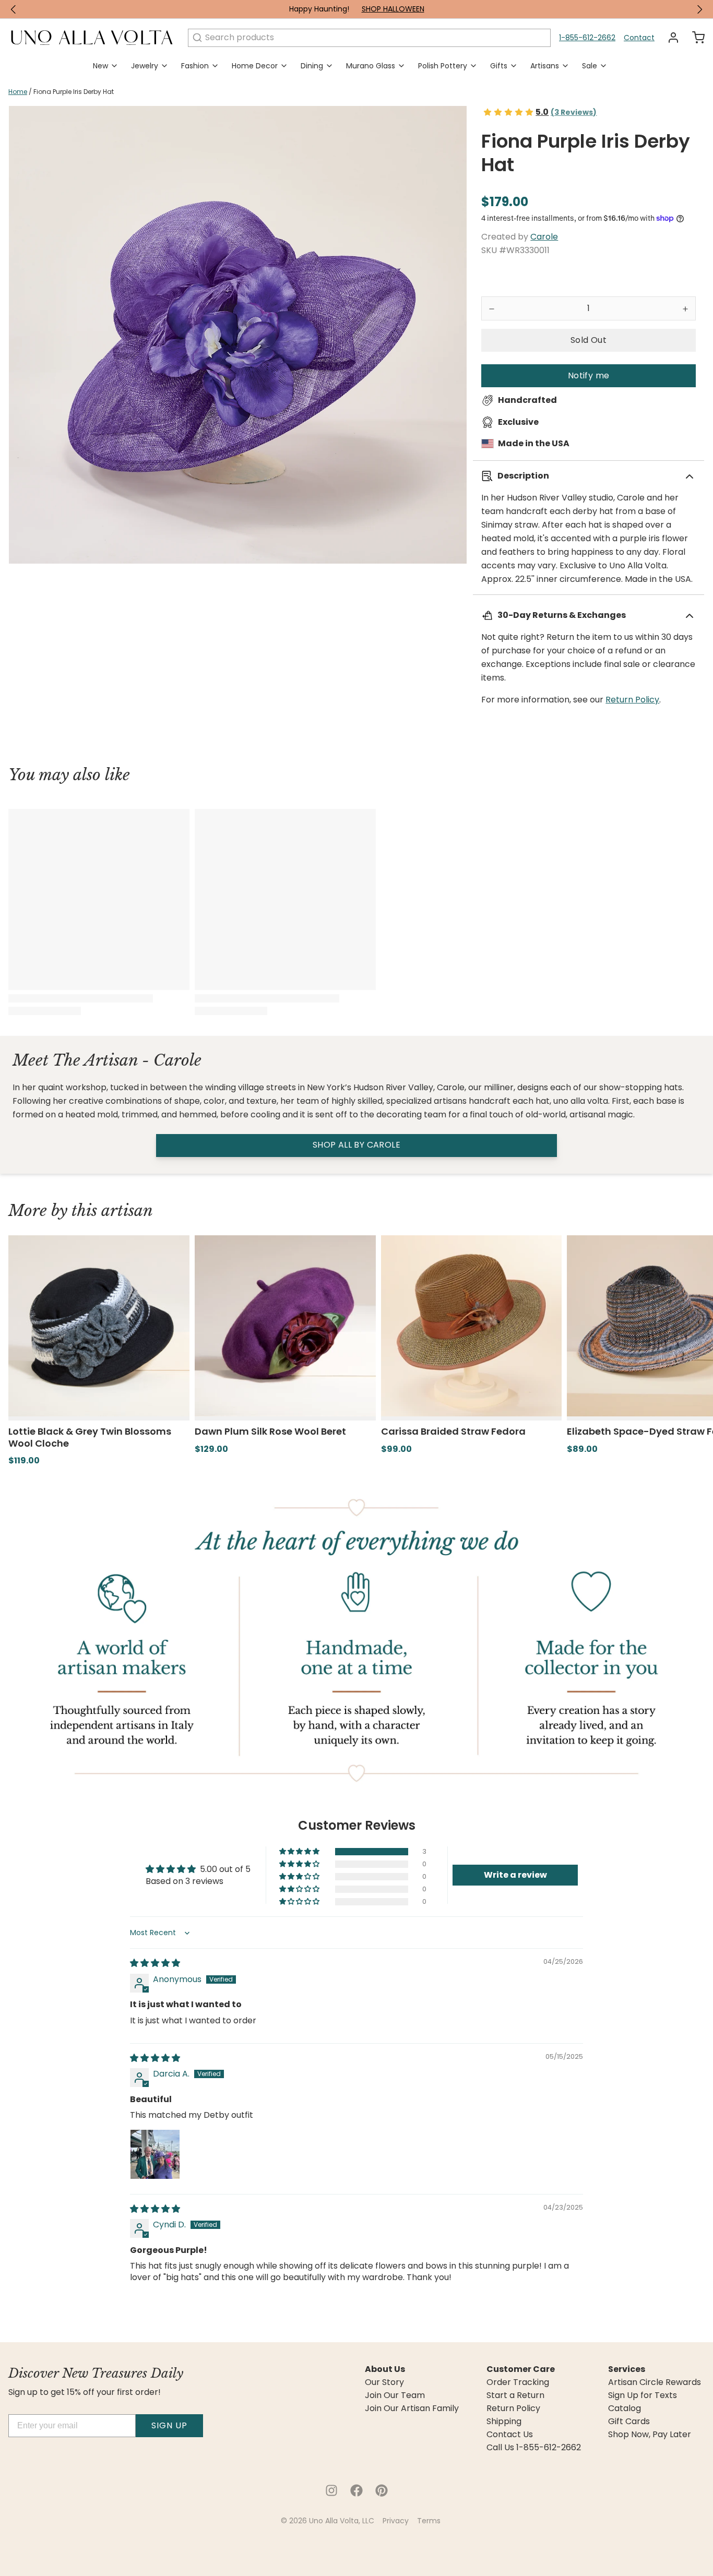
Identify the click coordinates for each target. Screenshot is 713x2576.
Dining (312, 66)
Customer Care (521, 2369)
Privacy (396, 2521)
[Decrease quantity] (492, 308)
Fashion (195, 66)
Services (627, 2369)
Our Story (384, 2382)
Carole (544, 237)
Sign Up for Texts (643, 2395)
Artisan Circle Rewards (655, 2382)
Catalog (625, 2408)
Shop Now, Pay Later (650, 2435)
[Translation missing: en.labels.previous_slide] (14, 9)
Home (18, 92)
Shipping (504, 2422)
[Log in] (669, 38)
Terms (429, 2521)
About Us (385, 2369)
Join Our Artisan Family (412, 2408)
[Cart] (694, 38)
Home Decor (255, 66)
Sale (590, 66)
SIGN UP (169, 2425)
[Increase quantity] (685, 308)
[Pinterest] (382, 2490)
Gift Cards (629, 2422)
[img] (155, 1963)
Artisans (545, 66)
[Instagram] (331, 2490)
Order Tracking (518, 2382)
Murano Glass (371, 66)
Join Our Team (395, 2395)
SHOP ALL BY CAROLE (356, 1145)
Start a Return (515, 2395)
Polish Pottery (443, 66)
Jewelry (145, 66)
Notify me (589, 375)
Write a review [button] (515, 1875)
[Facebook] (356, 2490)
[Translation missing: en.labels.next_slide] (699, 9)
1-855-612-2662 (587, 38)
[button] (589, 340)
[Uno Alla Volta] (92, 38)
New (100, 66)
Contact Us (510, 2435)
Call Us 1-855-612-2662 (534, 2448)
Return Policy (632, 700)
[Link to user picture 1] (155, 2154)
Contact (639, 38)
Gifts (499, 66)
